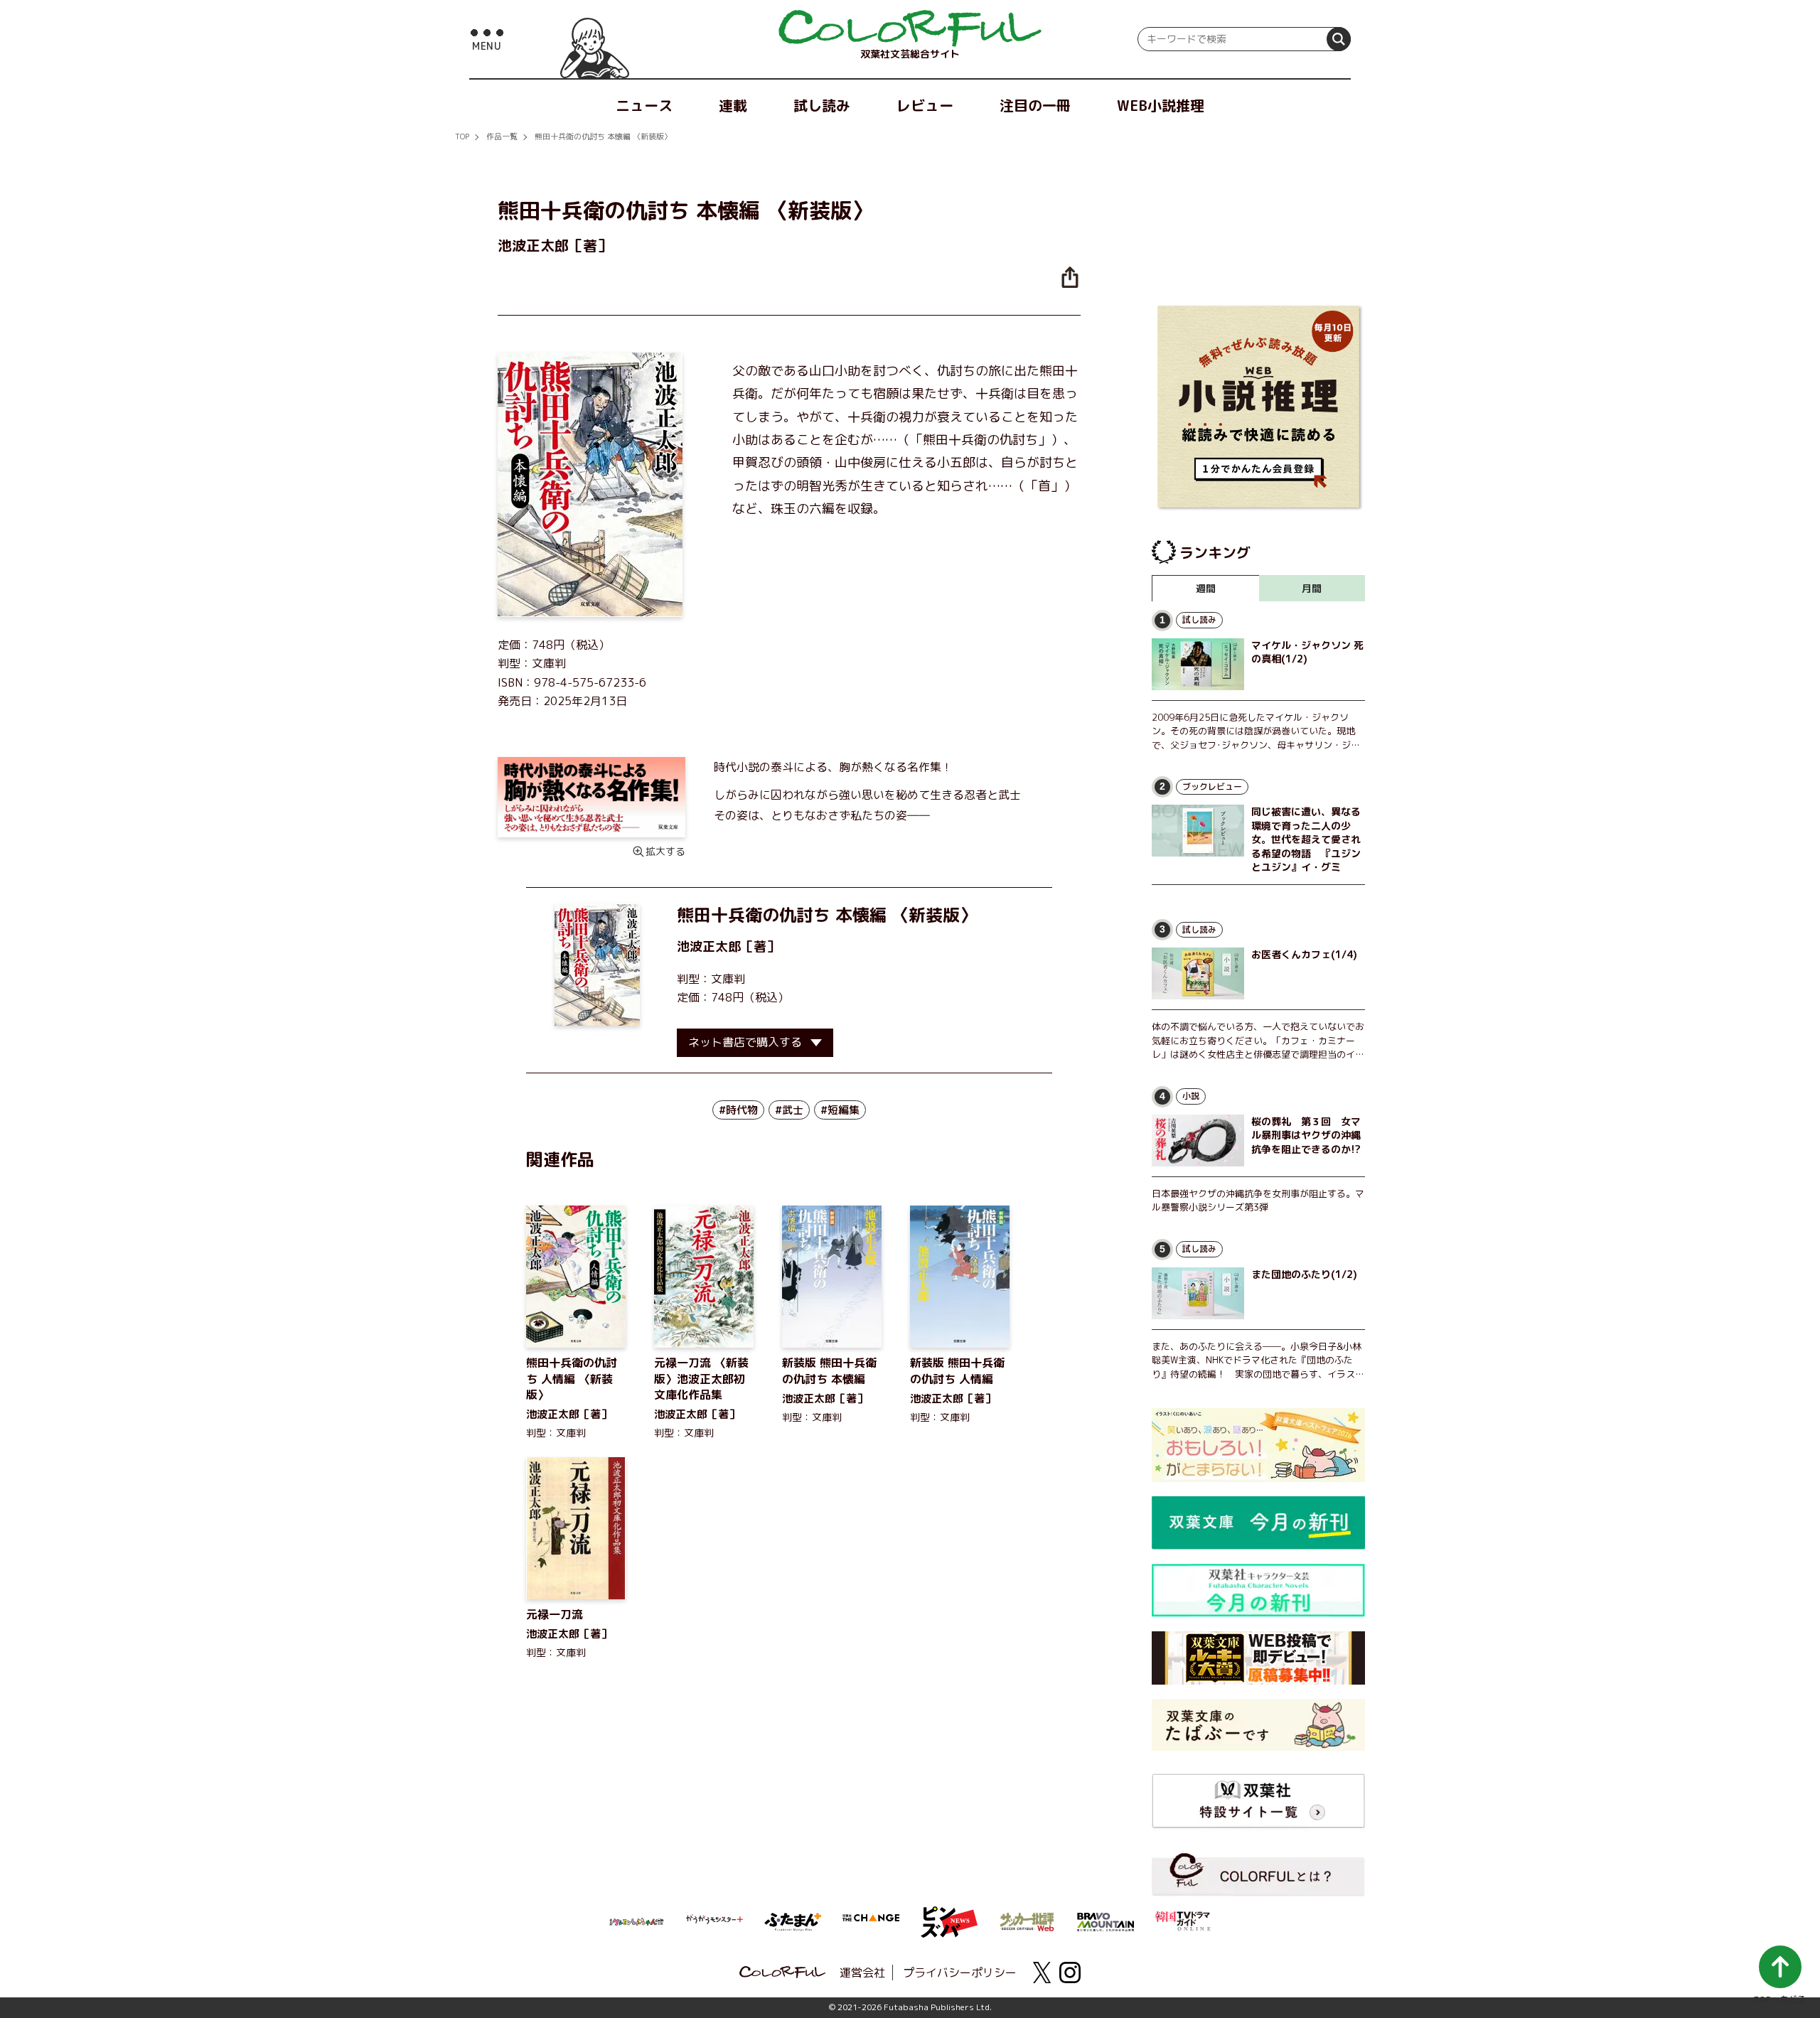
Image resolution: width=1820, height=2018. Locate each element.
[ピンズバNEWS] (949, 1914)
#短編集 (840, 1110)
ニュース (644, 105)
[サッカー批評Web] (1027, 1919)
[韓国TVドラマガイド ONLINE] (1184, 1919)
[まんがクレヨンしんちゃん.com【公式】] (636, 1921)
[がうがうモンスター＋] (714, 1922)
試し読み (822, 105)
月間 (1312, 588)
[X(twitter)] (1042, 1973)
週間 (1206, 588)
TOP (462, 136)
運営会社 (862, 1973)
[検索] (1339, 39)
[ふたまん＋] (793, 1921)
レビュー (925, 105)
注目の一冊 (1035, 105)
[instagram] (1070, 1973)
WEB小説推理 (1161, 105)
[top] (910, 28)
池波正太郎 (709, 946)
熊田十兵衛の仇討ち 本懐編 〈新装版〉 (603, 136)
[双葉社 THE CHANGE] (871, 1922)
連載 (733, 105)
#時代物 (738, 1110)
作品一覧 (502, 136)
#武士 (789, 1110)
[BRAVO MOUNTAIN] (1106, 1921)
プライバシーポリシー (960, 1973)
